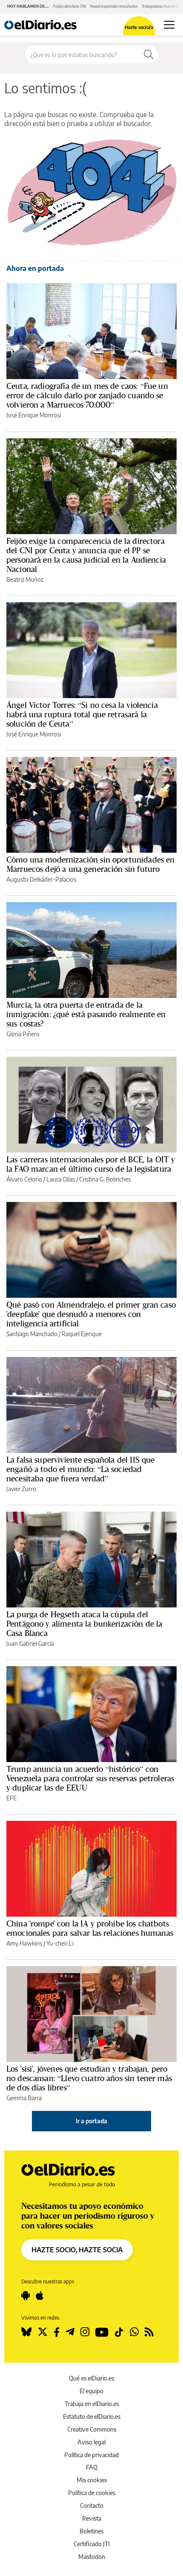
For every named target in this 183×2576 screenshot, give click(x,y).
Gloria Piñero (23, 1034)
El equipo (91, 2391)
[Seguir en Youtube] (102, 2332)
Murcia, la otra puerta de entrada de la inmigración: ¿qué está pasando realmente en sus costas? (86, 1014)
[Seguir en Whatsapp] (134, 2332)
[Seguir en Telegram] (70, 2332)
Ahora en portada (35, 268)
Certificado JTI (92, 2544)
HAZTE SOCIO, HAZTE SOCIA (77, 2250)
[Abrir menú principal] (169, 25)
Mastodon (92, 2557)
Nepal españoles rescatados (114, 6)
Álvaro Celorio (24, 1179)
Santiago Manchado (32, 1334)
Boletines (91, 2531)
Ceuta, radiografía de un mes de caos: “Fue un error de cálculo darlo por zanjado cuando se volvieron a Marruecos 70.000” (87, 395)
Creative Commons (92, 2429)
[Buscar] (149, 55)
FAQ (92, 2467)
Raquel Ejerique (82, 1334)
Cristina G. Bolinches (105, 1179)
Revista (92, 2518)
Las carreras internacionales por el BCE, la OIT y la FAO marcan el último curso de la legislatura (91, 1164)
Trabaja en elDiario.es (92, 2404)
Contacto (92, 2506)
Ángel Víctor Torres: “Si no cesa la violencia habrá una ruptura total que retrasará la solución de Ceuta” (82, 714)
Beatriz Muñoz (25, 579)
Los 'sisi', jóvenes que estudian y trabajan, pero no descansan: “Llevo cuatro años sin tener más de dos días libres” (89, 2078)
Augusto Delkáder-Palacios (41, 879)
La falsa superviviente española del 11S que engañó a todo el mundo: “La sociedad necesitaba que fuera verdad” (80, 1469)
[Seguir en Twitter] (43, 2332)
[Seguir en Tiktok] (119, 2332)
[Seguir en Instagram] (85, 2332)
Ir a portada (91, 2121)
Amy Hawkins (24, 1943)
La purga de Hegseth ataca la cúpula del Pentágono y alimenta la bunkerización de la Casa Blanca (84, 1624)
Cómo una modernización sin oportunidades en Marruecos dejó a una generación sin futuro (90, 864)
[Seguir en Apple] (40, 2296)
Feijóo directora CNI (70, 6)
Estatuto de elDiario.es (92, 2416)
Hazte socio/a (139, 27)
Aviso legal (91, 2442)
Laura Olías (61, 1179)
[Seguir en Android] (26, 2296)
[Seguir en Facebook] (57, 2332)
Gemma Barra (24, 2098)
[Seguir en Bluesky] (26, 2332)
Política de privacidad (91, 2455)
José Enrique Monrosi (34, 415)
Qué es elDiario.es (91, 2378)
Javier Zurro (21, 1489)
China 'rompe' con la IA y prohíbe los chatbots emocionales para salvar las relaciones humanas (90, 1928)
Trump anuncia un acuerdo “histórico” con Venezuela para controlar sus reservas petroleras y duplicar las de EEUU (90, 1778)
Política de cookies (92, 2493)
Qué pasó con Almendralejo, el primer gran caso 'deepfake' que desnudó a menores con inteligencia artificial (91, 1314)
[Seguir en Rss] (149, 2332)
